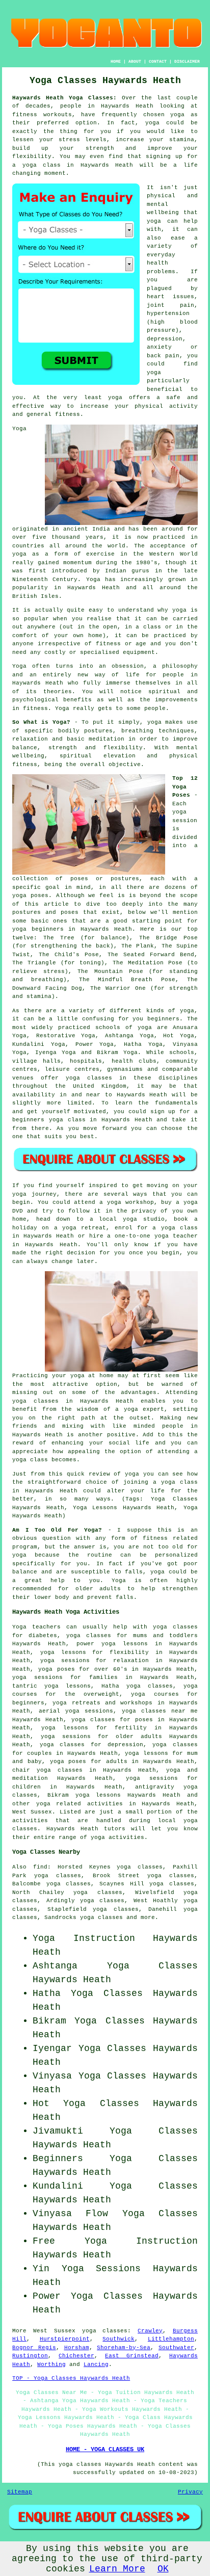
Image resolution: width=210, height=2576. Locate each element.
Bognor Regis (34, 2348)
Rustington (30, 2356)
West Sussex (32, 1812)
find (40, 1867)
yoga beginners (38, 929)
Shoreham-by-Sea (124, 2348)
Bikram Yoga (117, 1053)
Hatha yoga (121, 1686)
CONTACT (158, 61)
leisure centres (72, 1069)
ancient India (87, 529)
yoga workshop (130, 1202)
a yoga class (36, 165)
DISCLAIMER (187, 61)
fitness (35, 708)
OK (163, 2569)
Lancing (96, 2364)
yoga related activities (80, 1804)
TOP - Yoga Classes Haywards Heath (71, 2378)
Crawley (150, 2331)
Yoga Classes (152, 1966)
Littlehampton (171, 2339)
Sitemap (20, 2492)
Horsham (77, 2348)
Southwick (119, 2339)
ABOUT (135, 61)
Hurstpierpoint (65, 2339)
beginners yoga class (49, 1120)
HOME (116, 61)
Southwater (176, 2348)
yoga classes (105, 2331)
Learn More (117, 2569)
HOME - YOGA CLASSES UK (105, 2450)
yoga (177, 115)
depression (165, 339)
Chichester (76, 2356)
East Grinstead (132, 2356)
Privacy (190, 2492)
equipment (139, 652)
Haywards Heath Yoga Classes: (64, 98)
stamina (182, 140)
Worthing (51, 2364)
